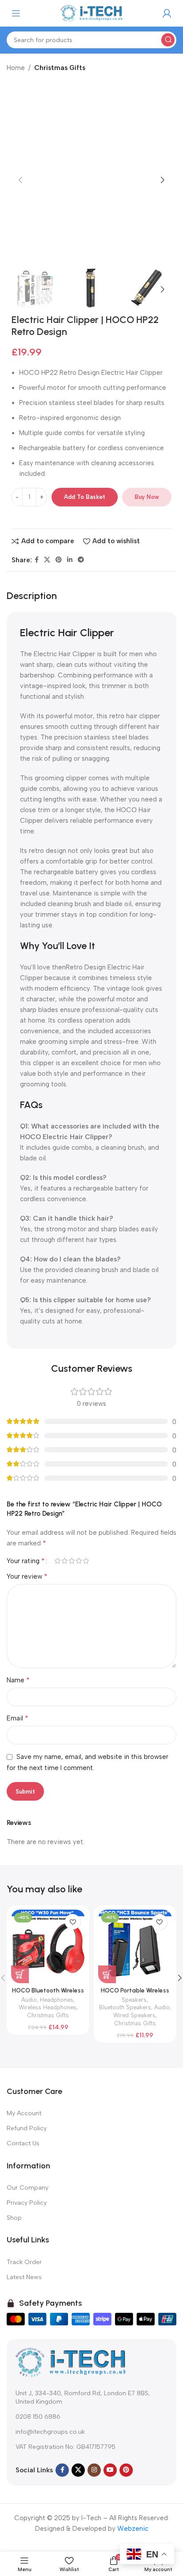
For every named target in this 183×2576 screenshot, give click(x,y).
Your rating (26, 1561)
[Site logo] (91, 13)
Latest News (24, 2277)
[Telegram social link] (81, 560)
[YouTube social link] (110, 2470)
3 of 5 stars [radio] (72, 1561)
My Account (24, 2113)
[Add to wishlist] (73, 1922)
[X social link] (47, 560)
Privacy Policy (27, 2203)
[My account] (167, 13)
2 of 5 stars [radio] (64, 1561)
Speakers (134, 2000)
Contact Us (23, 2143)
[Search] (168, 40)
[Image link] (71, 2362)
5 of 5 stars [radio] (86, 1561)
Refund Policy (27, 2128)
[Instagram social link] (94, 2470)
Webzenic (133, 2529)
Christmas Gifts (60, 68)
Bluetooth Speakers (125, 2007)
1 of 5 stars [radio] (57, 1561)
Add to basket (85, 497)
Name (18, 1680)
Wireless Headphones (48, 2007)
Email (18, 1718)
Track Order (24, 2262)
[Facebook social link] (37, 560)
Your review (27, 1576)
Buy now (147, 497)
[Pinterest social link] (59, 560)
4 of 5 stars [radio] (79, 1561)
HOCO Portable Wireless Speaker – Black (135, 1994)
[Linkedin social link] (70, 560)
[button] (20, 180)
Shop (14, 2218)
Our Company (28, 2188)
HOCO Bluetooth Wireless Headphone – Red (48, 1994)
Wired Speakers (134, 2015)
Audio (29, 2000)
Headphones (57, 2000)
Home (16, 68)
